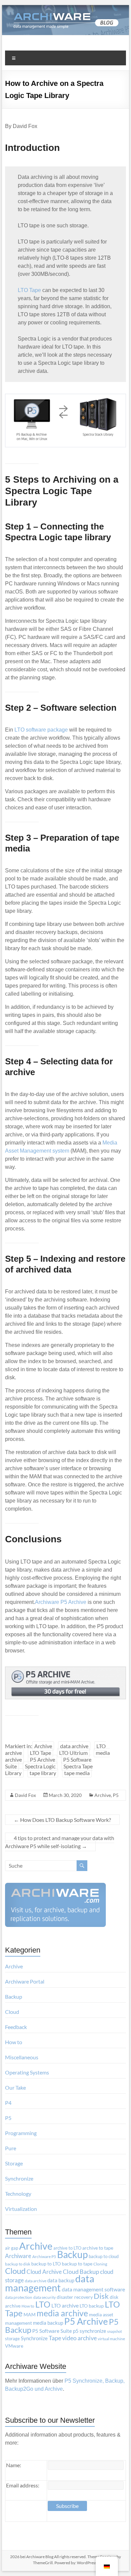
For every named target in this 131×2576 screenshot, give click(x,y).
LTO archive (65, 2305)
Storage (14, 2163)
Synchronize (19, 2178)
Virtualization (21, 2209)
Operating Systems (27, 2072)
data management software (93, 2289)
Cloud (12, 2012)
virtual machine (111, 2339)
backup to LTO (46, 2264)
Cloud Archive (44, 2272)
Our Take (15, 2087)
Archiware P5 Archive (61, 1602)
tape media (77, 1773)
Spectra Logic (40, 1766)
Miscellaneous (22, 2057)
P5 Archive (42, 1759)
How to (14, 2042)
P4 (8, 2103)
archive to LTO (67, 2248)
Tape (55, 2338)
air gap (12, 2248)
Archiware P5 (44, 2257)
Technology (18, 2194)
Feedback (16, 2027)
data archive (74, 1746)
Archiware (18, 2256)
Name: (14, 2465)
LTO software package (41, 730)
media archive (62, 2313)
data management (50, 2283)
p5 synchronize (90, 2331)
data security (45, 2297)
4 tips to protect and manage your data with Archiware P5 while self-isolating (60, 1842)
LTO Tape (29, 290)
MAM (30, 2315)
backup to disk (18, 2264)
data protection (19, 2297)
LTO (43, 2304)
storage (12, 2339)
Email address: (23, 2485)
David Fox (25, 1795)
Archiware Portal (25, 1981)
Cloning (100, 2264)
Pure (11, 2148)
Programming (21, 2133)
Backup (14, 1997)
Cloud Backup (81, 2272)
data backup (61, 2280)
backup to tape (77, 2264)
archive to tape (98, 2248)
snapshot (115, 2331)
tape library (43, 1773)
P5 (116, 1795)
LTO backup (92, 2306)
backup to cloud (104, 2256)
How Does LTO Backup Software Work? (62, 1820)
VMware (14, 2346)
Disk (101, 2296)
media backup (48, 2323)
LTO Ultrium (73, 1753)
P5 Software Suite (52, 2331)
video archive (79, 2338)
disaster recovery (75, 2297)
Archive (43, 1746)
